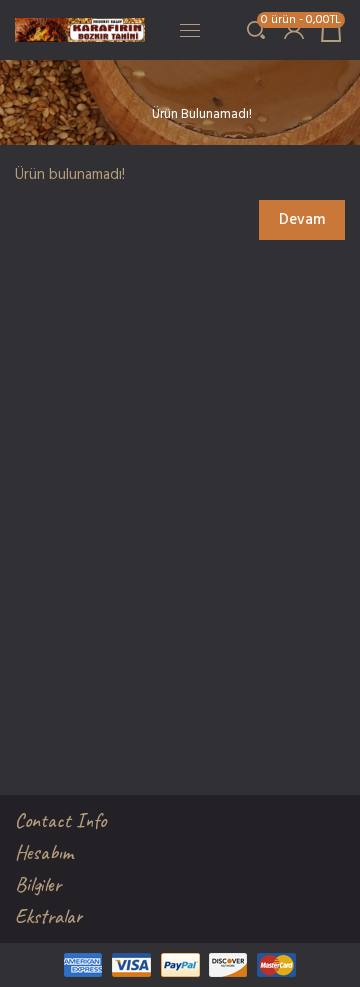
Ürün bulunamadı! (202, 114)
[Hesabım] (293, 30)
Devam (302, 220)
